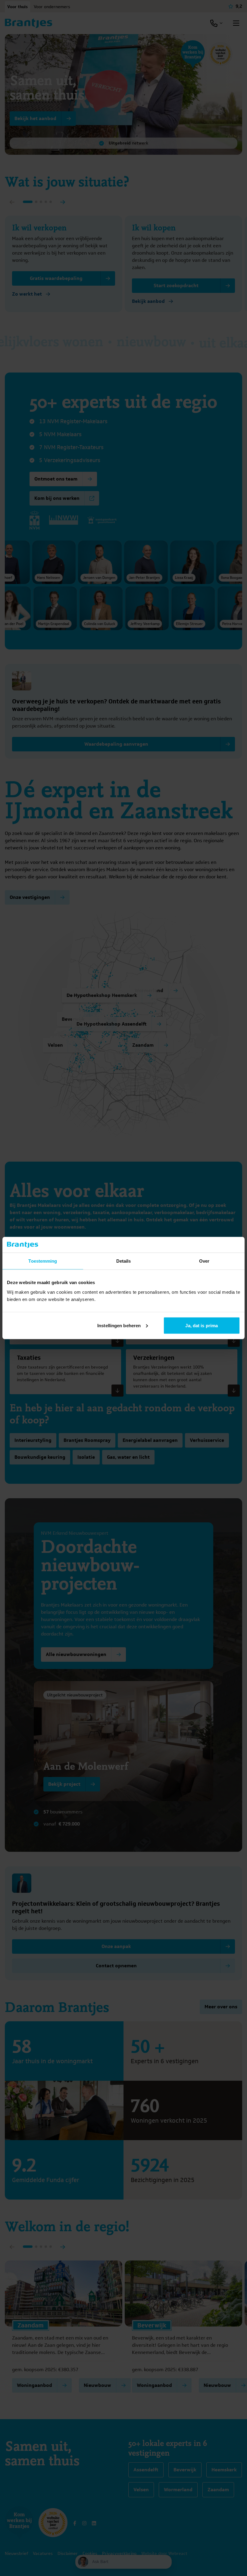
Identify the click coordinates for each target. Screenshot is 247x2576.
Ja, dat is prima (202, 1325)
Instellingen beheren (119, 1325)
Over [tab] (204, 1261)
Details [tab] (124, 1261)
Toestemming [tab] (43, 1261)
